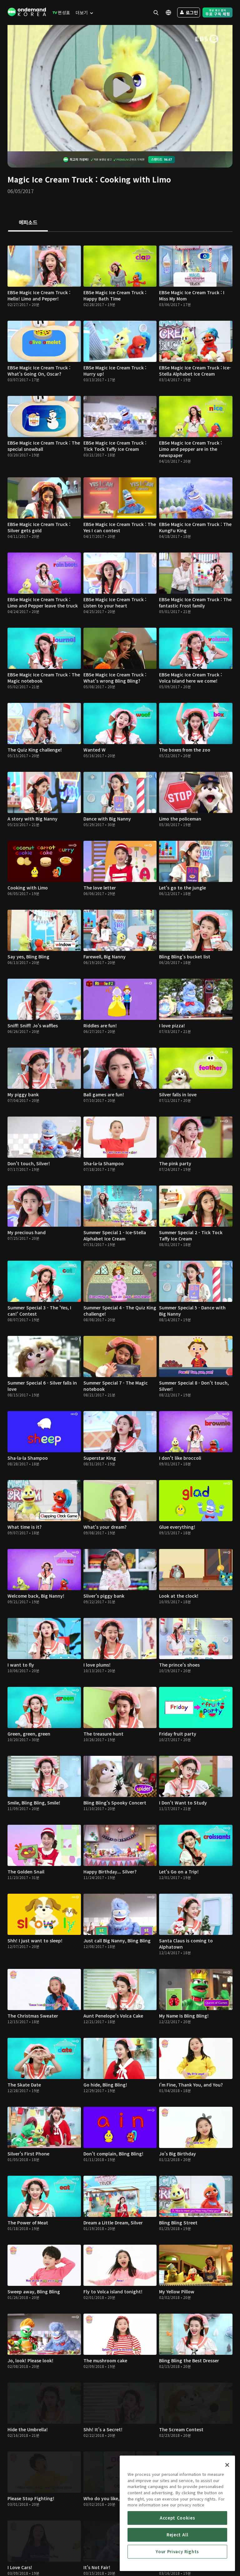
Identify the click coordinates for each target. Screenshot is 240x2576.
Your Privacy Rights (177, 2552)
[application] (120, 88)
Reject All (177, 2535)
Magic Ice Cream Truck (50, 179)
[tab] (28, 223)
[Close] (227, 2465)
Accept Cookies (177, 2518)
